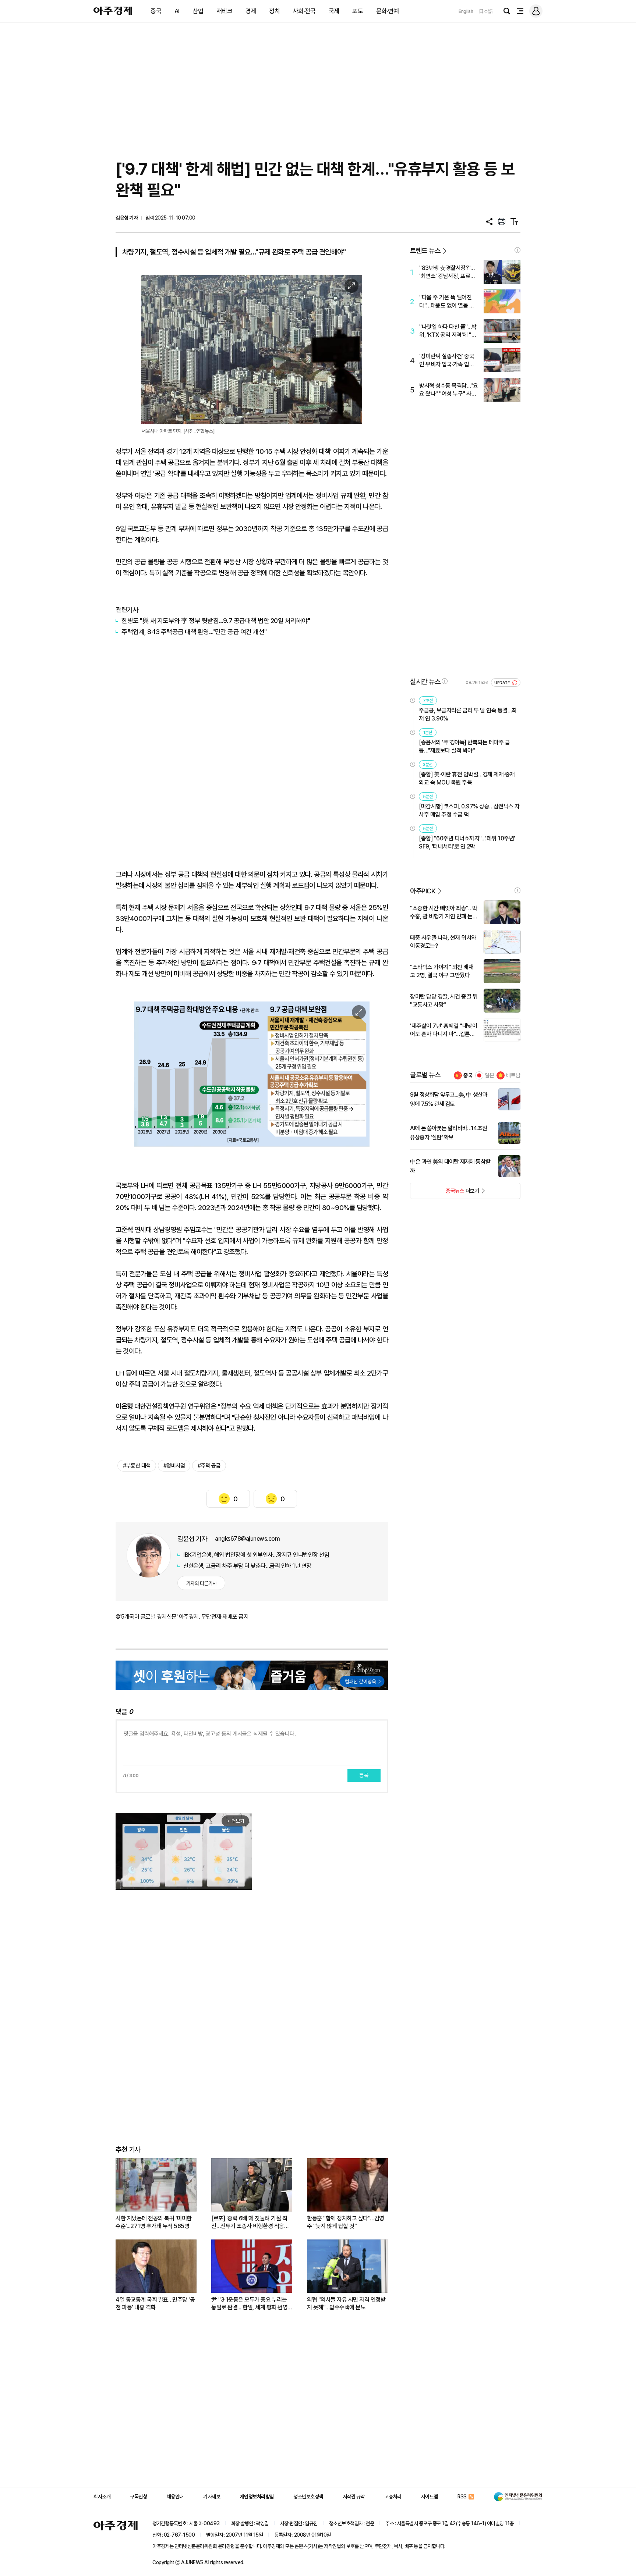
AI (177, 11)
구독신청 (138, 2497)
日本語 (486, 11)
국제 (334, 11)
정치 (274, 11)
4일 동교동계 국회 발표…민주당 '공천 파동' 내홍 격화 (155, 2303)
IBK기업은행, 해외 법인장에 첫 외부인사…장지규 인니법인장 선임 (256, 1555)
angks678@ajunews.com (247, 1539)
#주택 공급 (209, 1466)
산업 (198, 11)
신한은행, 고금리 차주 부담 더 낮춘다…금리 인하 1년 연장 (247, 1566)
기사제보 (212, 2497)
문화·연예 (388, 11)
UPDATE (503, 683)
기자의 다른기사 (202, 1583)
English (466, 11)
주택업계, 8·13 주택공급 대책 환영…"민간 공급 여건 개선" (194, 632)
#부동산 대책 (137, 1466)
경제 (251, 11)
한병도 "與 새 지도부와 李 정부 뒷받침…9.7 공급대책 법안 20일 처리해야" (216, 621)
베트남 (513, 1075)
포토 (358, 11)
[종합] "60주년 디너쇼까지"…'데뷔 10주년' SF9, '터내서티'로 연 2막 (467, 842)
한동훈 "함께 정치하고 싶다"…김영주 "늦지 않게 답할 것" (346, 2222)
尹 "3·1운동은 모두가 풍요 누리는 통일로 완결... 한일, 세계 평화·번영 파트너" (249, 2304)
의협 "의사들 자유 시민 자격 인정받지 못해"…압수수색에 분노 (346, 2303)
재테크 (225, 11)
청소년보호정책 (308, 2497)
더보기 (445, 1193)
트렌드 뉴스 (425, 251)
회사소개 (102, 2497)
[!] (517, 250)
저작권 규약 (354, 2497)
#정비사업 (174, 1466)
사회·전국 (304, 11)
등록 (364, 1775)
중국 (156, 11)
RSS (462, 2497)
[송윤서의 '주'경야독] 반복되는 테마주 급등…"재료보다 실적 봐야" (464, 746)
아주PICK (423, 891)
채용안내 (175, 2497)
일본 (490, 1075)
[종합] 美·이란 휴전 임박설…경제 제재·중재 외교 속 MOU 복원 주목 (467, 778)
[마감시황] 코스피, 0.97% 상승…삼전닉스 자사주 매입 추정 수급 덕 (469, 810)
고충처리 (393, 2497)
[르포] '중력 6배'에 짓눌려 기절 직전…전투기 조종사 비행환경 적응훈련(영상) (250, 2222)
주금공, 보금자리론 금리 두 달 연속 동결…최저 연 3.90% (468, 714)
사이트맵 (430, 2497)
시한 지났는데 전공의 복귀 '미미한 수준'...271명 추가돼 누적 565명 (154, 2222)
